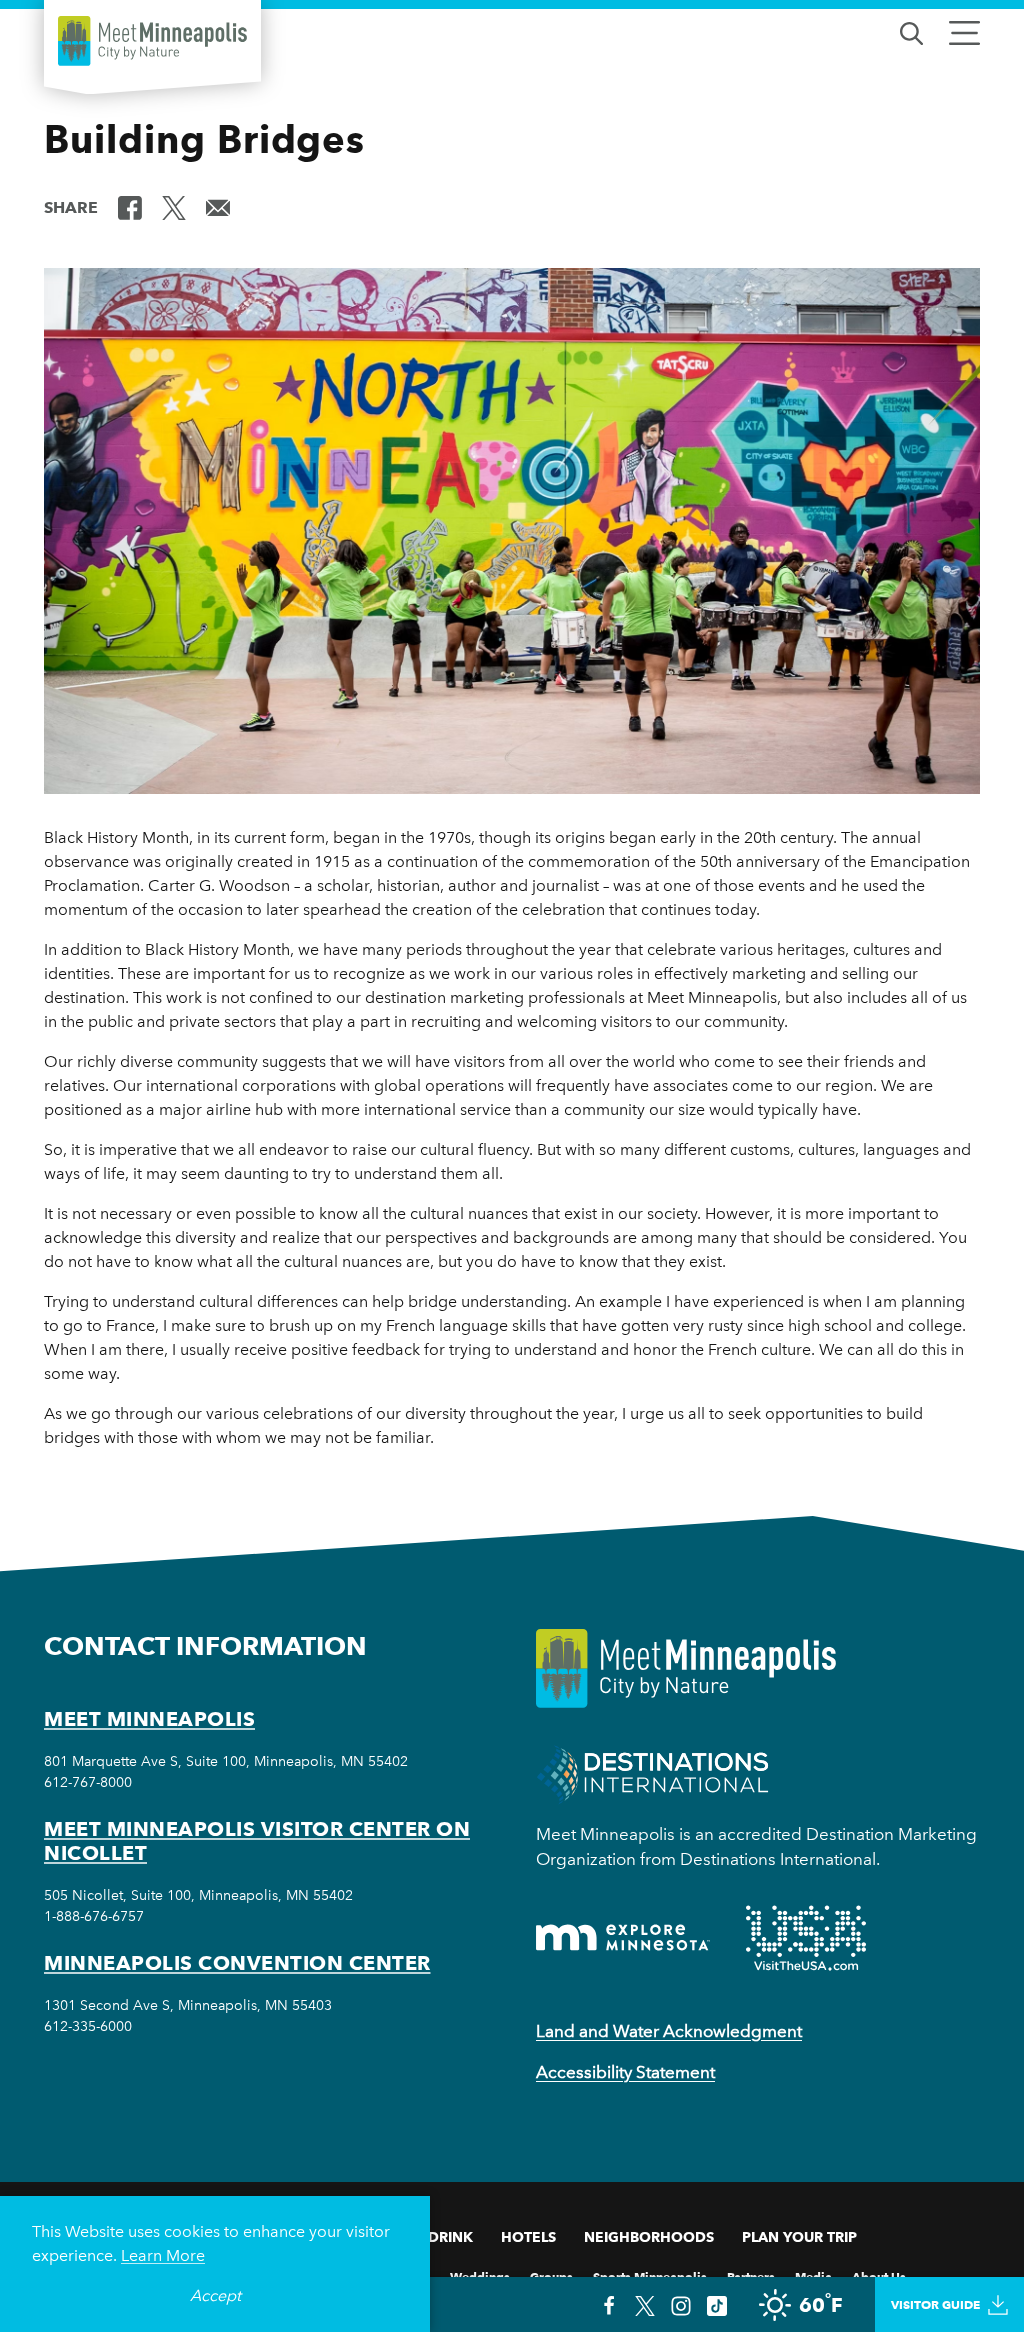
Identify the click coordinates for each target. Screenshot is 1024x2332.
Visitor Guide (935, 2304)
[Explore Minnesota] (623, 1937)
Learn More (163, 2255)
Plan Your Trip (799, 2237)
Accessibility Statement (625, 2072)
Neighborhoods (649, 2237)
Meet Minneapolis (149, 1719)
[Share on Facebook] (130, 206)
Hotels (528, 2237)
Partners (751, 2275)
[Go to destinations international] (652, 1773)
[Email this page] (218, 206)
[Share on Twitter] (174, 206)
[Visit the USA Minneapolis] (806, 1938)
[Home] (152, 41)
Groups (551, 2275)
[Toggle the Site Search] (911, 31)
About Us (879, 2275)
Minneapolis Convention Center (237, 1963)
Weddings (480, 2275)
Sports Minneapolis (650, 2275)
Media (813, 2275)
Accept (215, 2295)
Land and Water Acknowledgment (669, 2031)
